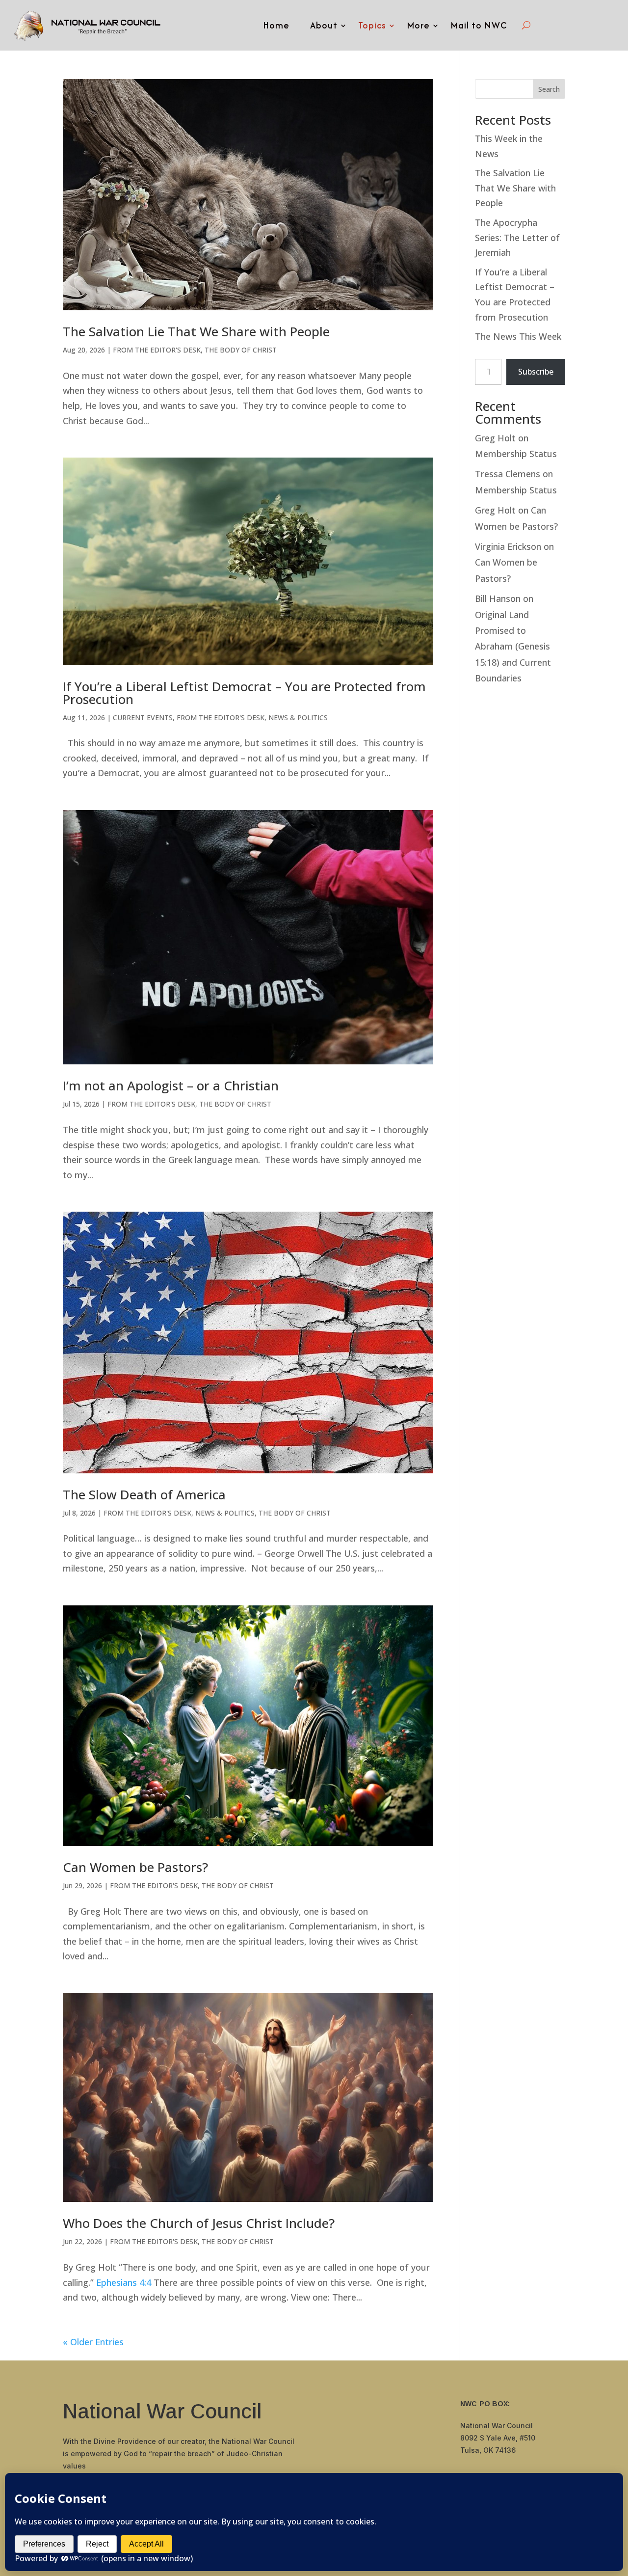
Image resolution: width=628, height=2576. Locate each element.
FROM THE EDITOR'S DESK (157, 350)
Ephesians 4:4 (124, 2282)
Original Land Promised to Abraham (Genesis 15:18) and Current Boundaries (513, 647)
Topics (372, 25)
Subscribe (536, 372)
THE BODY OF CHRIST (241, 350)
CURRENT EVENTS (143, 718)
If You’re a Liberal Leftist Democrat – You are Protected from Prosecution (244, 693)
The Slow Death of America (144, 1494)
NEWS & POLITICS (298, 718)
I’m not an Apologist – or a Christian (171, 1085)
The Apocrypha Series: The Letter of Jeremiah (517, 237)
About (324, 25)
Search (549, 89)
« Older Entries (93, 2342)
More (418, 25)
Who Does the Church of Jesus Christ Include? (199, 2223)
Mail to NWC (479, 25)
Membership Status (516, 454)
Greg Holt (495, 438)
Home (276, 25)
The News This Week (518, 336)
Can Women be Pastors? (135, 1867)
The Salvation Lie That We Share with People (196, 331)
